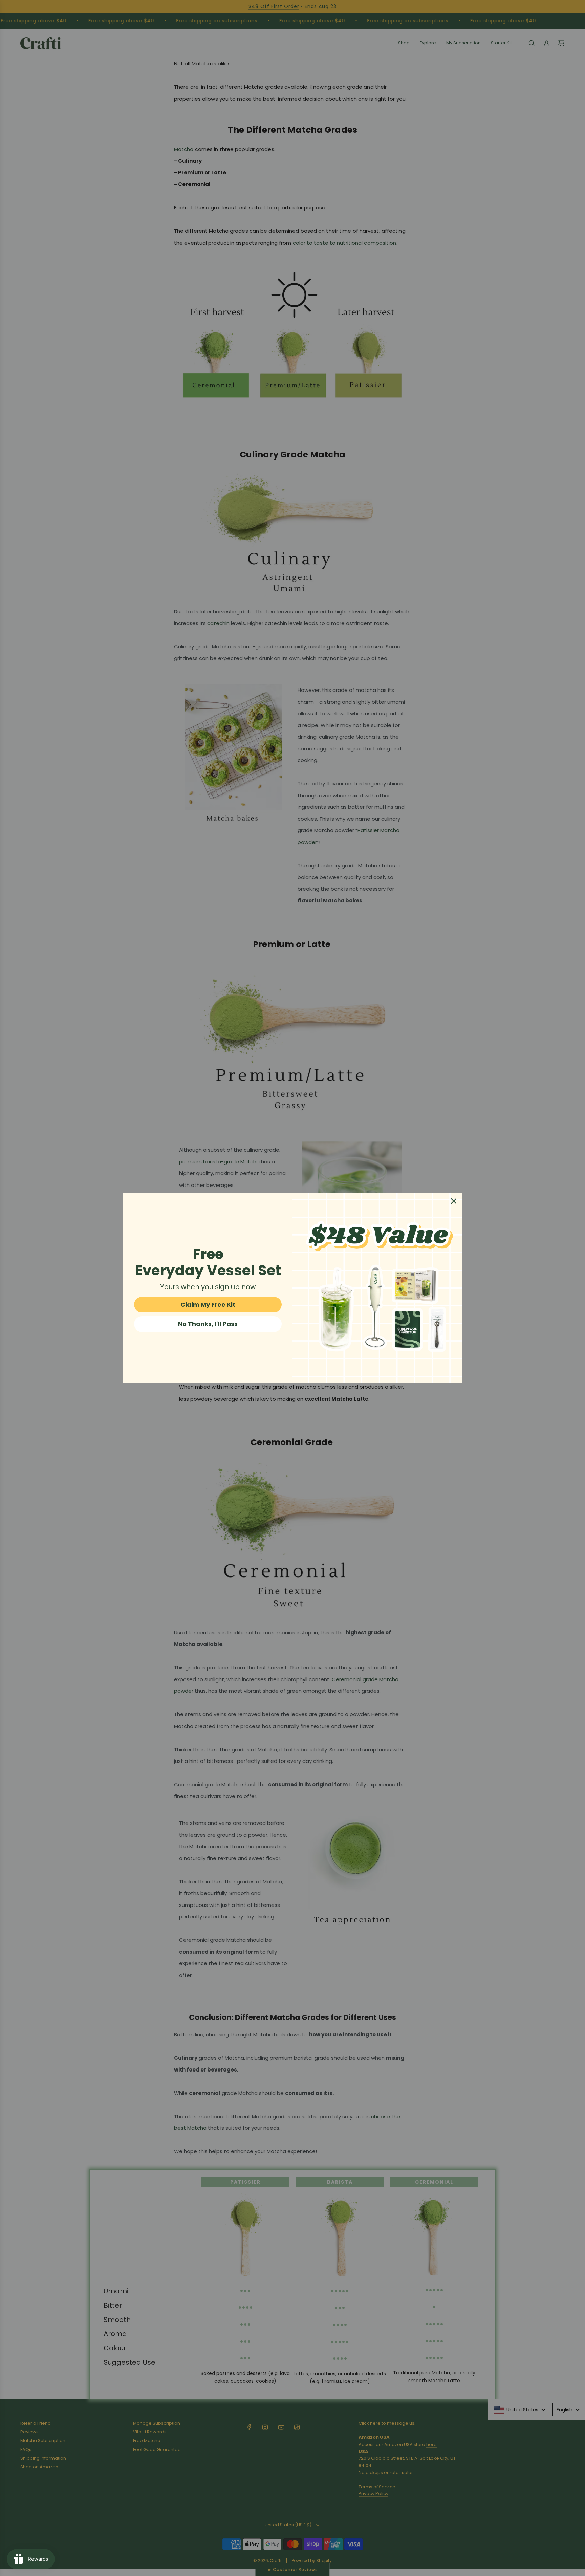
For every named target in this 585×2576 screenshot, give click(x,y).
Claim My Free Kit (208, 1305)
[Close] (454, 1201)
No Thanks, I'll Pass (208, 1324)
